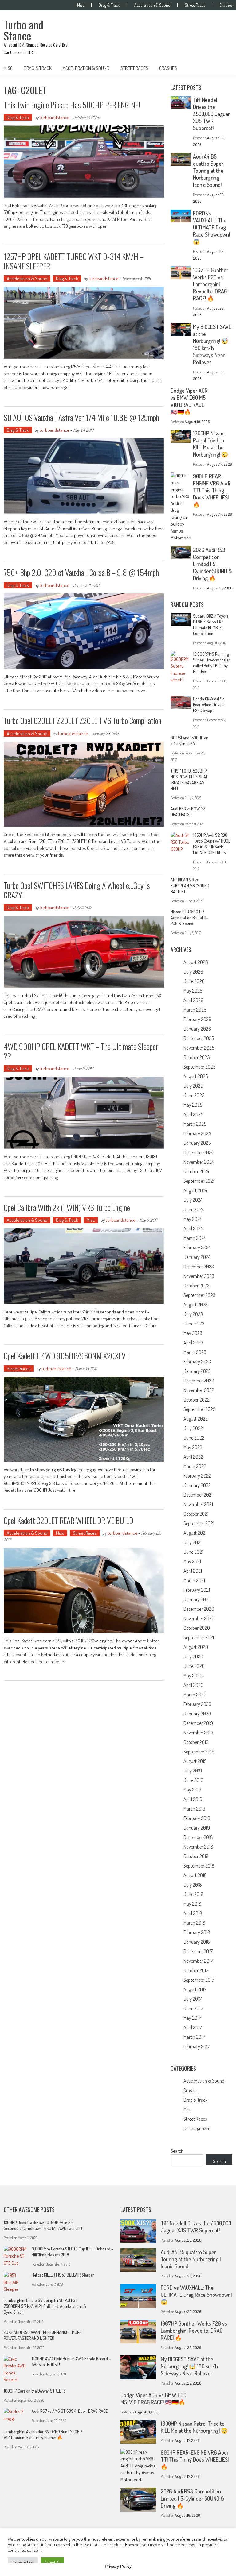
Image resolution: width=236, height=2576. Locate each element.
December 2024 (198, 1152)
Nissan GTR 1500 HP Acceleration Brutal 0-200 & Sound (189, 918)
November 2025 (199, 1048)
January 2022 (197, 1485)
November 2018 (198, 1847)
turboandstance (55, 117)
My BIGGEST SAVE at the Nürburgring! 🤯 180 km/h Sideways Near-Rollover (212, 344)
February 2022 (197, 1476)
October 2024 (196, 1171)
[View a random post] (223, 68)
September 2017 (199, 1980)
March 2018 (194, 1923)
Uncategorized (197, 2128)
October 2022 (197, 1400)
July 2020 (193, 1656)
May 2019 (192, 1790)
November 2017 (198, 1961)
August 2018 (195, 1875)
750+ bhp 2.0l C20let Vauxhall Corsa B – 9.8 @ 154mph (81, 572)
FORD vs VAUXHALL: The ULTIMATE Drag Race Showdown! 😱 (211, 227)
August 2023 (196, 1305)
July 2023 (193, 1314)
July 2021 (193, 1542)
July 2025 (193, 1086)
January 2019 (197, 1828)
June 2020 (194, 1666)
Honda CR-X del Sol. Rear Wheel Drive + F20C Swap (210, 705)
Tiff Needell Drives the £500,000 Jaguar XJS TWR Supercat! (211, 114)
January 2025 (197, 1143)
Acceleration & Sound (152, 5)
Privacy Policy (118, 2566)
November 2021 (198, 1504)
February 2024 (197, 1248)
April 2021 (193, 1571)
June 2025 (194, 1095)
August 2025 (196, 1076)
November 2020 (199, 1618)
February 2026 (197, 1019)
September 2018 (199, 1866)
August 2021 (195, 1533)
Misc (81, 5)
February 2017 (197, 2046)
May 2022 (193, 1447)
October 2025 (197, 1057)
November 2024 (199, 1162)
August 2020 (196, 1647)
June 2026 (194, 981)
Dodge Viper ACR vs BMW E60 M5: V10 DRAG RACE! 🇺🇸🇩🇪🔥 (189, 401)
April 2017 (193, 2027)
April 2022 (193, 1457)
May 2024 (193, 1219)
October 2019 (196, 1742)
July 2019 (193, 1771)
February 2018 (197, 1932)
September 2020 (200, 1637)
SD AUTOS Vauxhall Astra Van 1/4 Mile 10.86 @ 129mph (81, 417)
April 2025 (193, 1114)
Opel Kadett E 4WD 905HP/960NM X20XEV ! (66, 1356)
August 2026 (196, 962)
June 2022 (194, 1438)
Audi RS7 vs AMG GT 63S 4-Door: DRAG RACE (70, 2411)
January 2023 (197, 1371)
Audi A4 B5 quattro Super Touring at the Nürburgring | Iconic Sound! (208, 171)
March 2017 (194, 2037)
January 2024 (197, 1257)
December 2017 (198, 1951)
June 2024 (194, 1209)
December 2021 (198, 1495)
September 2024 (199, 1181)
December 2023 (199, 1267)
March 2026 (195, 1010)
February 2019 (197, 1818)
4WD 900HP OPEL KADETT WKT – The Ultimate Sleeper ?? (81, 1051)
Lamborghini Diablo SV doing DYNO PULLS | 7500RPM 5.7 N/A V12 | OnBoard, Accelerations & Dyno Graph (45, 2306)
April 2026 (193, 1000)
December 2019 (198, 1723)
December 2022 (199, 1381)
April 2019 (193, 1799)
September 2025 (199, 1067)
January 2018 (197, 1942)
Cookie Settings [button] (23, 2562)
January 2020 (197, 1714)
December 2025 (199, 1038)
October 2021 (196, 1514)
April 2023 (193, 1343)
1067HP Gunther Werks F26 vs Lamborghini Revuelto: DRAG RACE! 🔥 (211, 284)
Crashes (226, 5)
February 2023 (197, 1362)
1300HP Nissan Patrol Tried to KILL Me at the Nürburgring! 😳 (210, 444)
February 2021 (197, 1590)
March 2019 (194, 1809)
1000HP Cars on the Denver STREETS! (35, 2391)
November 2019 (198, 1733)
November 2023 (199, 1276)
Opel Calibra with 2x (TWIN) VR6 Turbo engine (67, 1207)
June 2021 (193, 1552)
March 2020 (195, 1695)
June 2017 (193, 2008)
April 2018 (193, 1913)
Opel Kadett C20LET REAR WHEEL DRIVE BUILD (68, 1520)
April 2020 (193, 1685)
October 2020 (197, 1628)
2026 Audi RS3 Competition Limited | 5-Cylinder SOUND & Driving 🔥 (212, 564)
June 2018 (193, 1894)
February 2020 (197, 1704)
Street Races (195, 5)
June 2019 (193, 1780)
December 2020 (199, 1609)
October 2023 (197, 1286)
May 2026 (193, 991)
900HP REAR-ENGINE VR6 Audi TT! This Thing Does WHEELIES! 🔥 (211, 490)
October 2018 (196, 1856)
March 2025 (195, 1124)
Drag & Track (109, 5)
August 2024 (195, 1190)
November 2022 (199, 1390)
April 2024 (193, 1228)
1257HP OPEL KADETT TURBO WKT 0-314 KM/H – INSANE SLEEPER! (74, 261)
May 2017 (192, 2018)
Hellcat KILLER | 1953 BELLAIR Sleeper (63, 2275)
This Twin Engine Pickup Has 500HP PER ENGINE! (72, 105)
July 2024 (193, 1200)
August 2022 (196, 1419)
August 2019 (195, 1761)
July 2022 (193, 1428)
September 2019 (199, 1752)
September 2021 (199, 1523)
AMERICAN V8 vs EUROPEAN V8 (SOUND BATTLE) (190, 886)
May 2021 (192, 1561)
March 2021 (194, 1580)
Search (177, 2151)
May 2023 (193, 1333)
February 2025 (197, 1133)
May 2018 (192, 1904)
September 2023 (199, 1295)
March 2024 (195, 1238)
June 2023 (194, 1324)
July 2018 (193, 1885)
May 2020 (193, 1676)
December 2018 (198, 1837)
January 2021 (197, 1599)
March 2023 (195, 1352)
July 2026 (193, 972)
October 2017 (196, 1970)
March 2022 (195, 1466)
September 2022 (199, 1409)
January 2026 (197, 1029)
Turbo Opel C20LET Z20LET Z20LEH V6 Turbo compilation (83, 721)
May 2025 (193, 1105)
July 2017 (193, 1999)
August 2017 (195, 1989)
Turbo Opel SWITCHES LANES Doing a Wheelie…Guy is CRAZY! (77, 890)
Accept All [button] (52, 2562)
